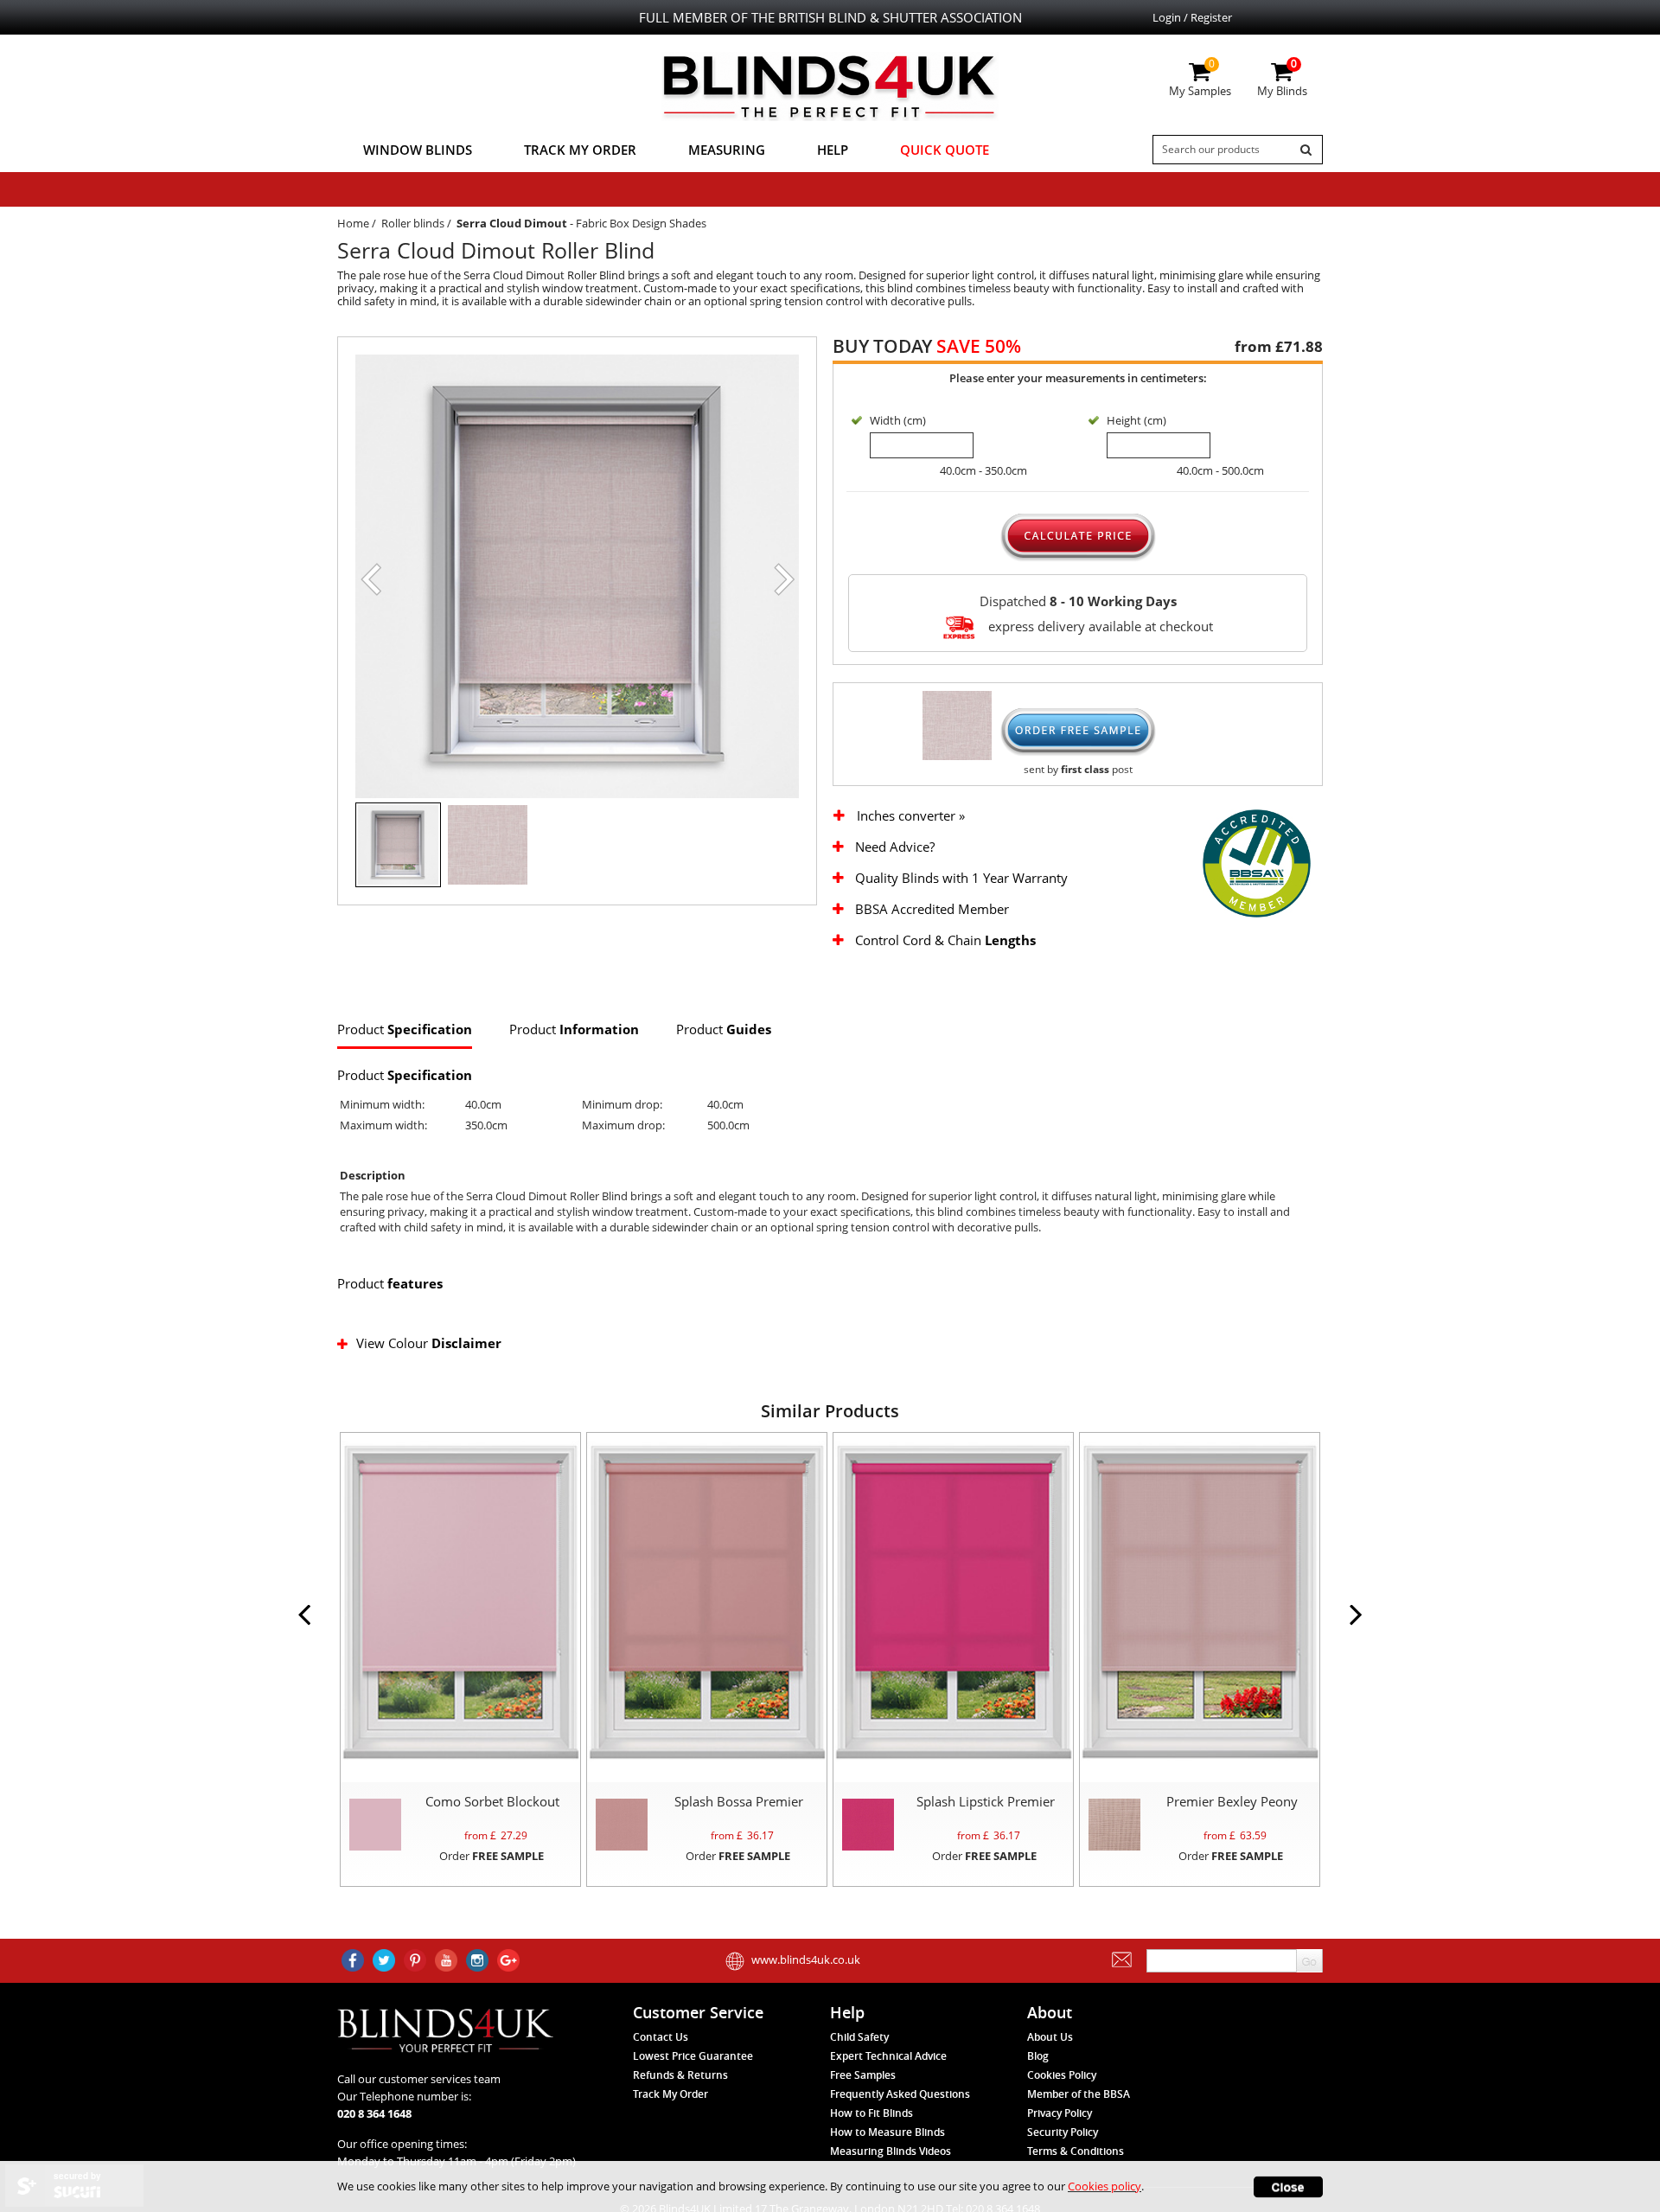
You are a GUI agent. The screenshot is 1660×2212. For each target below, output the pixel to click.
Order (492, 1856)
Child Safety (859, 2037)
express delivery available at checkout (1099, 625)
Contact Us (661, 2037)
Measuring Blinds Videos (891, 2151)
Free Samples (863, 2075)
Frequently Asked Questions (900, 2094)
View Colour (429, 1343)
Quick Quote (945, 150)
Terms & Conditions (1076, 2151)
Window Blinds (418, 150)
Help (833, 150)
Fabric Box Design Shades (641, 223)
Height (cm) (1136, 420)
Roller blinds (413, 223)
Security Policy (1063, 2132)
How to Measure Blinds (887, 2132)
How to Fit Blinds (871, 2113)
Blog (1038, 2056)
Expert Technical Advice (888, 2056)
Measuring (727, 150)
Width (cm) (898, 420)
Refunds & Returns (680, 2075)
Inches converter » (911, 816)
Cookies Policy (1062, 2075)
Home (353, 223)
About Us (1050, 2037)
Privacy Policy (1060, 2113)
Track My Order (580, 150)
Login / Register (1192, 17)
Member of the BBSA (1079, 2094)
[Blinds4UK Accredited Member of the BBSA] (1257, 862)
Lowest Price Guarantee (693, 2056)
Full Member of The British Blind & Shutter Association (830, 17)
